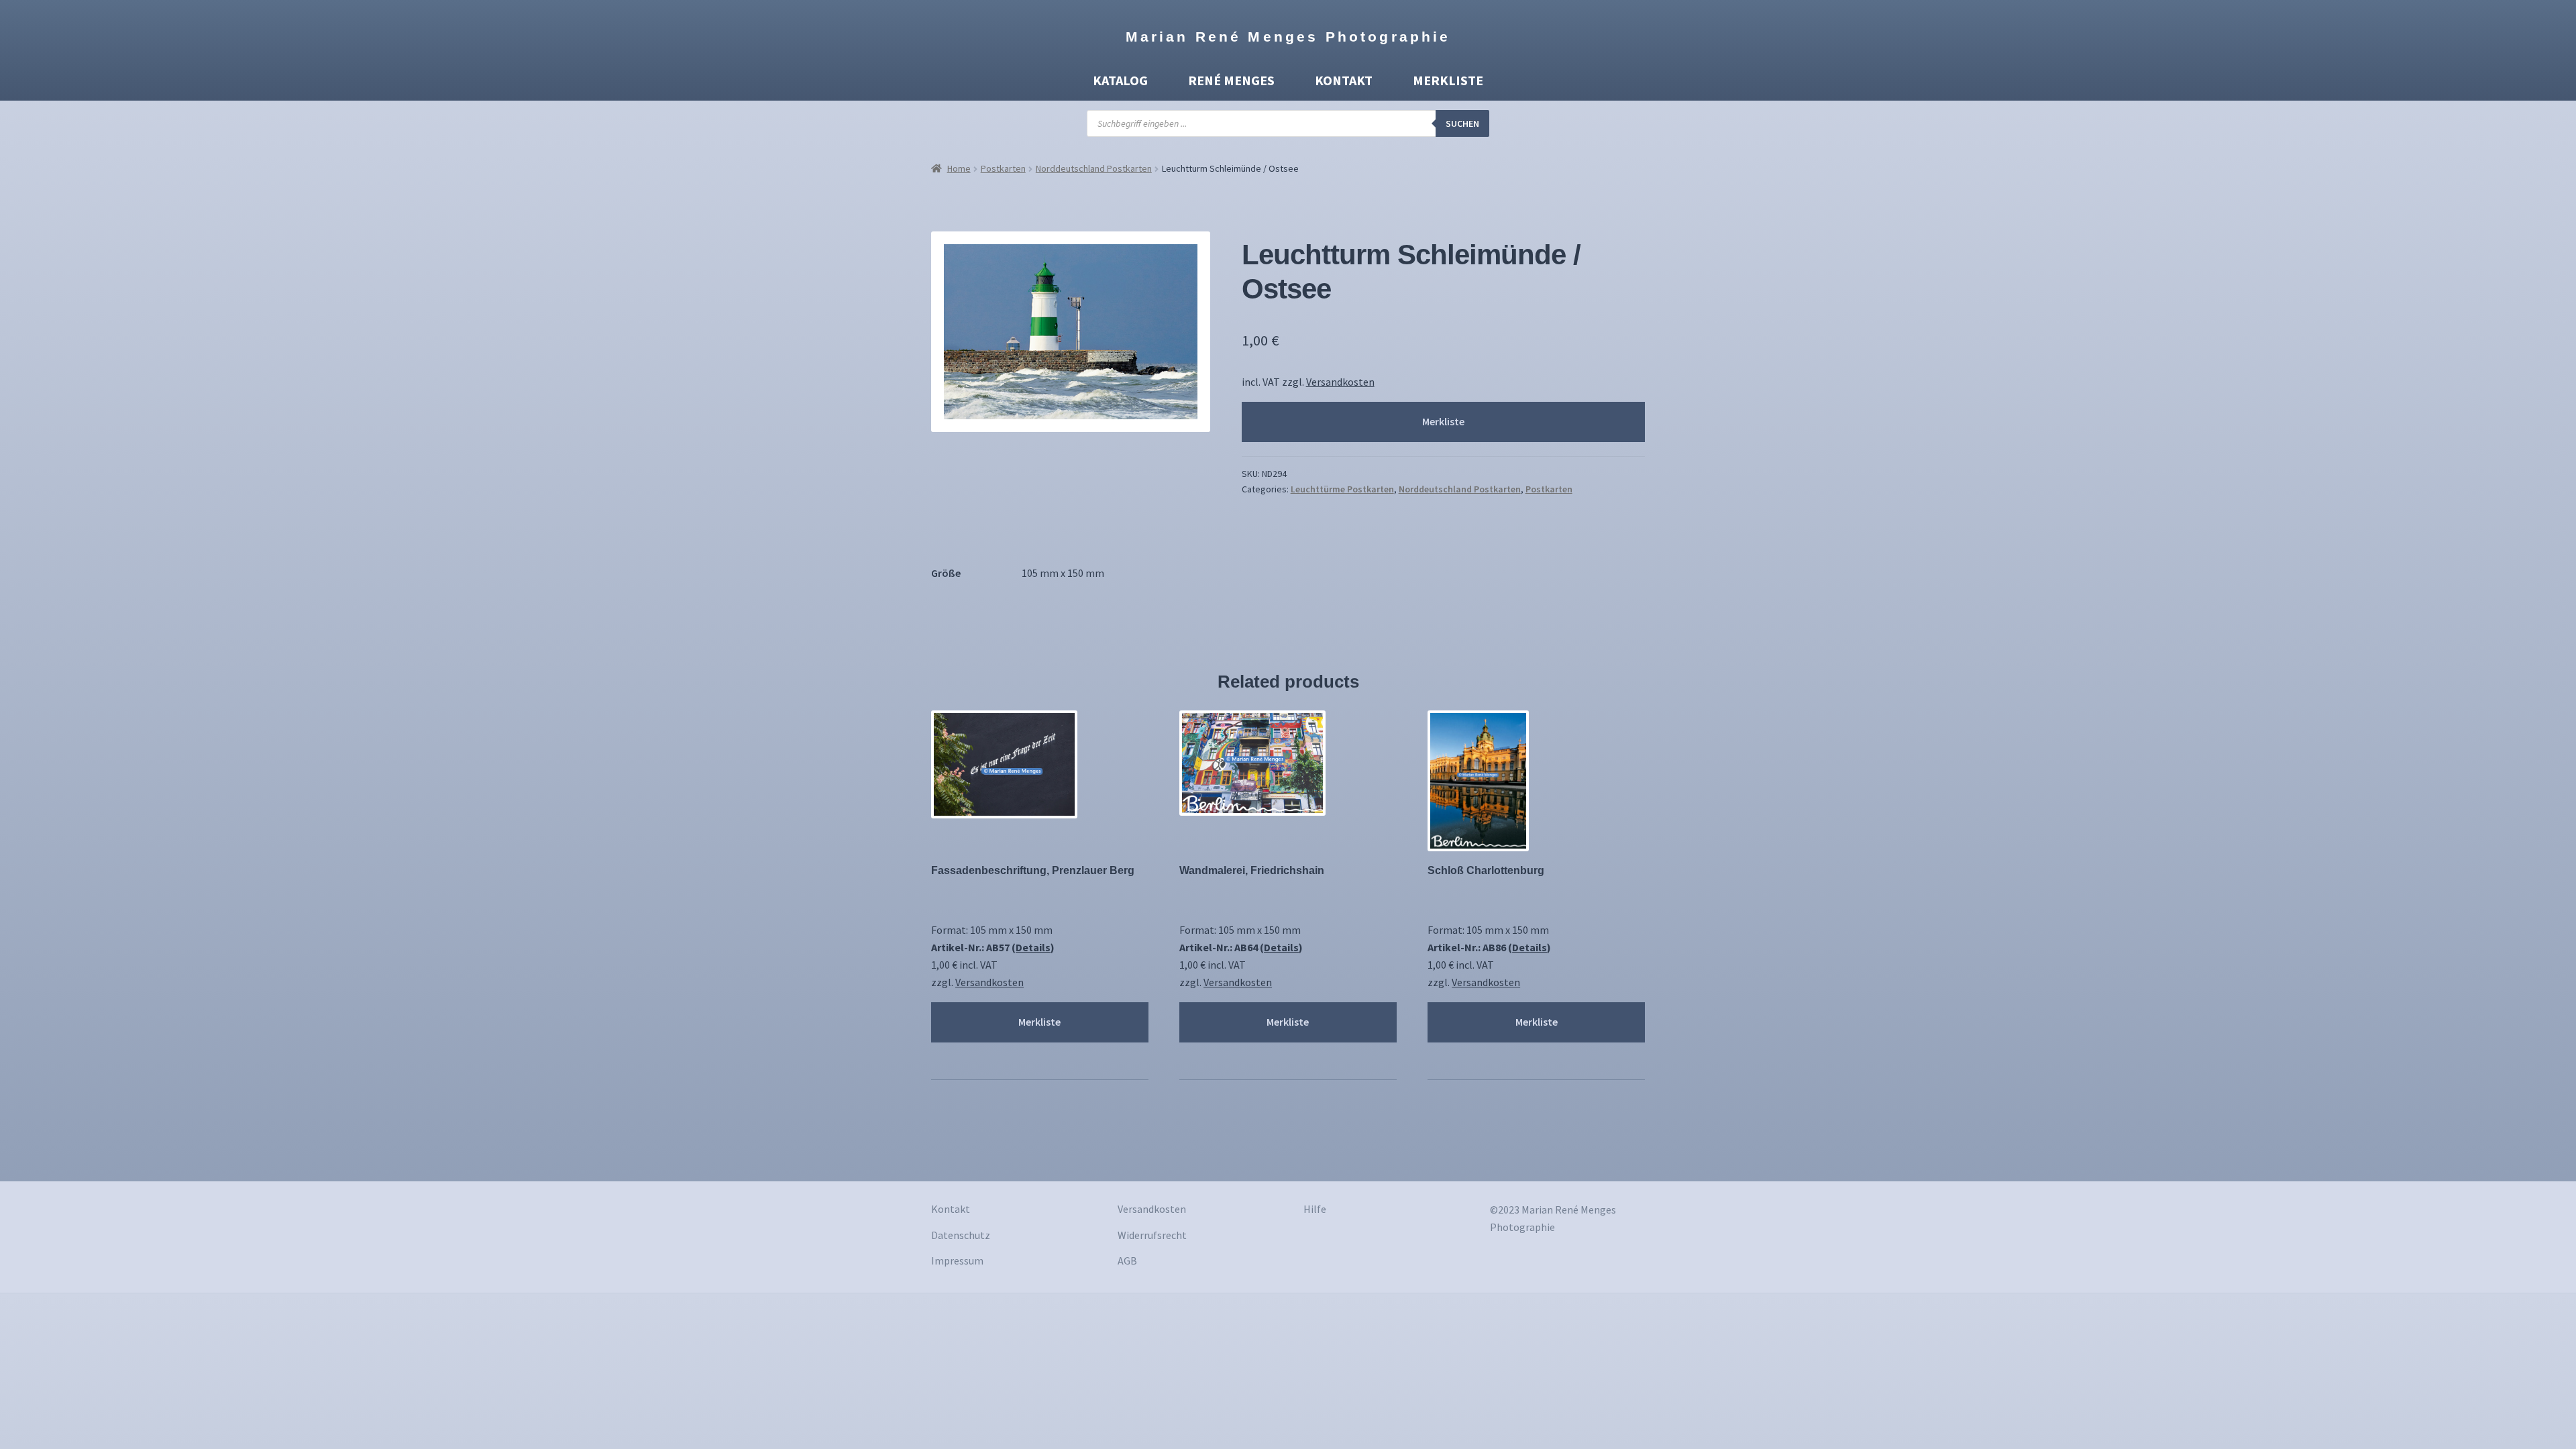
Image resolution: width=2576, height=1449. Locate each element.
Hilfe (1315, 1209)
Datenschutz (961, 1235)
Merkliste (1448, 80)
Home (959, 168)
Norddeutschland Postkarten (1094, 168)
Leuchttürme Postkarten (1342, 489)
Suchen (1462, 123)
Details (1033, 947)
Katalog (1120, 80)
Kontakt (1344, 80)
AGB (1127, 1260)
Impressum (957, 1260)
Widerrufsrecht (1152, 1235)
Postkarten (1003, 168)
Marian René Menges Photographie (1288, 37)
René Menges (1231, 80)
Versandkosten (1340, 382)
